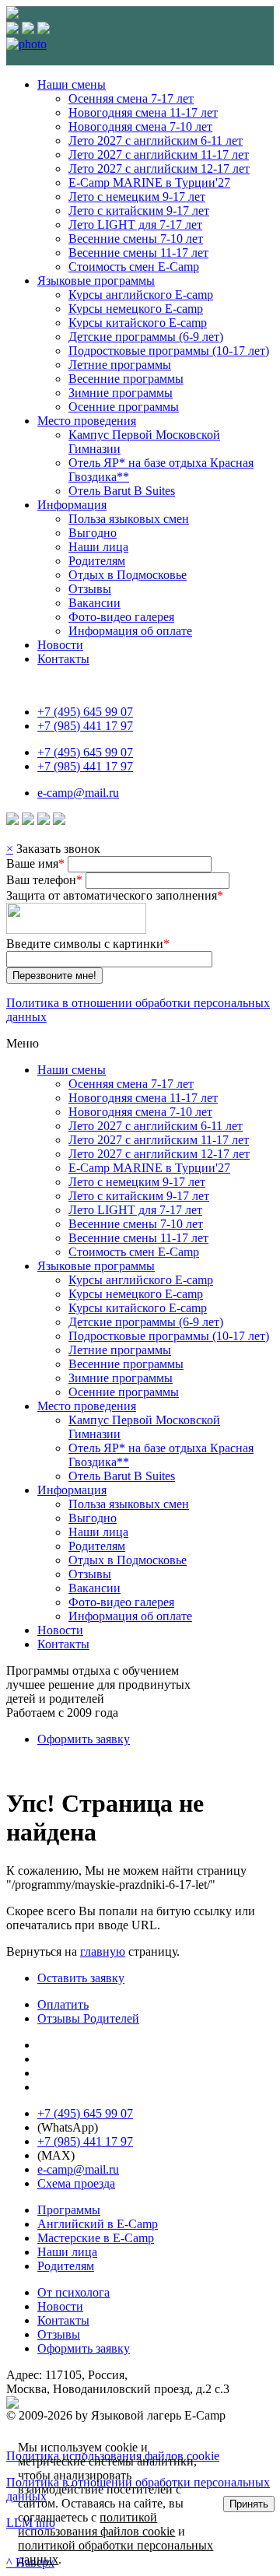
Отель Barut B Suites (122, 491)
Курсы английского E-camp (141, 295)
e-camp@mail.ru (78, 793)
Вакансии (94, 603)
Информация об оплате (130, 631)
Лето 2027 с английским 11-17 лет (159, 154)
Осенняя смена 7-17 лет (131, 98)
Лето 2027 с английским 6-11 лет (156, 140)
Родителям (97, 561)
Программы (69, 2210)
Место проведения (87, 421)
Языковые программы (96, 281)
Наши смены (72, 84)
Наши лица (98, 547)
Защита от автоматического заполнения (115, 895)
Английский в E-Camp (98, 2224)
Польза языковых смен (129, 519)
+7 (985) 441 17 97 (85, 726)
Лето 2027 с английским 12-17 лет (159, 168)
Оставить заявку (81, 1978)
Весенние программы (126, 379)
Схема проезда (76, 2183)
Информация (72, 505)
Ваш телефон (44, 880)
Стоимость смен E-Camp (134, 267)
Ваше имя (35, 863)
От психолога (73, 2292)
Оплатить (63, 2004)
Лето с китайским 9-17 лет (139, 211)
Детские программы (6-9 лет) (146, 337)
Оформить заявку (84, 1739)
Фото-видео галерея (121, 617)
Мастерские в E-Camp (96, 2238)
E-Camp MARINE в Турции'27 (149, 182)
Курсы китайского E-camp (138, 323)
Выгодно (93, 533)
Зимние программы (121, 393)
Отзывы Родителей (88, 2018)
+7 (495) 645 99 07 (85, 712)
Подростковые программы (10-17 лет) (169, 351)
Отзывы (90, 589)
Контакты (63, 659)
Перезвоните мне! (54, 976)
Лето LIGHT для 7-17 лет (135, 225)
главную (103, 1951)
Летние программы (120, 365)
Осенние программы (124, 407)
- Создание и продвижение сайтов (177, 2402)
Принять (249, 2504)
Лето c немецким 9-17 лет (137, 197)
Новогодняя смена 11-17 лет (143, 112)
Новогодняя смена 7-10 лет (140, 126)
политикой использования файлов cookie (96, 2524)
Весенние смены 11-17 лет (138, 253)
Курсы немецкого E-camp (136, 309)
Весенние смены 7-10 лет (136, 239)
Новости (60, 645)
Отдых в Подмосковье (128, 575)
